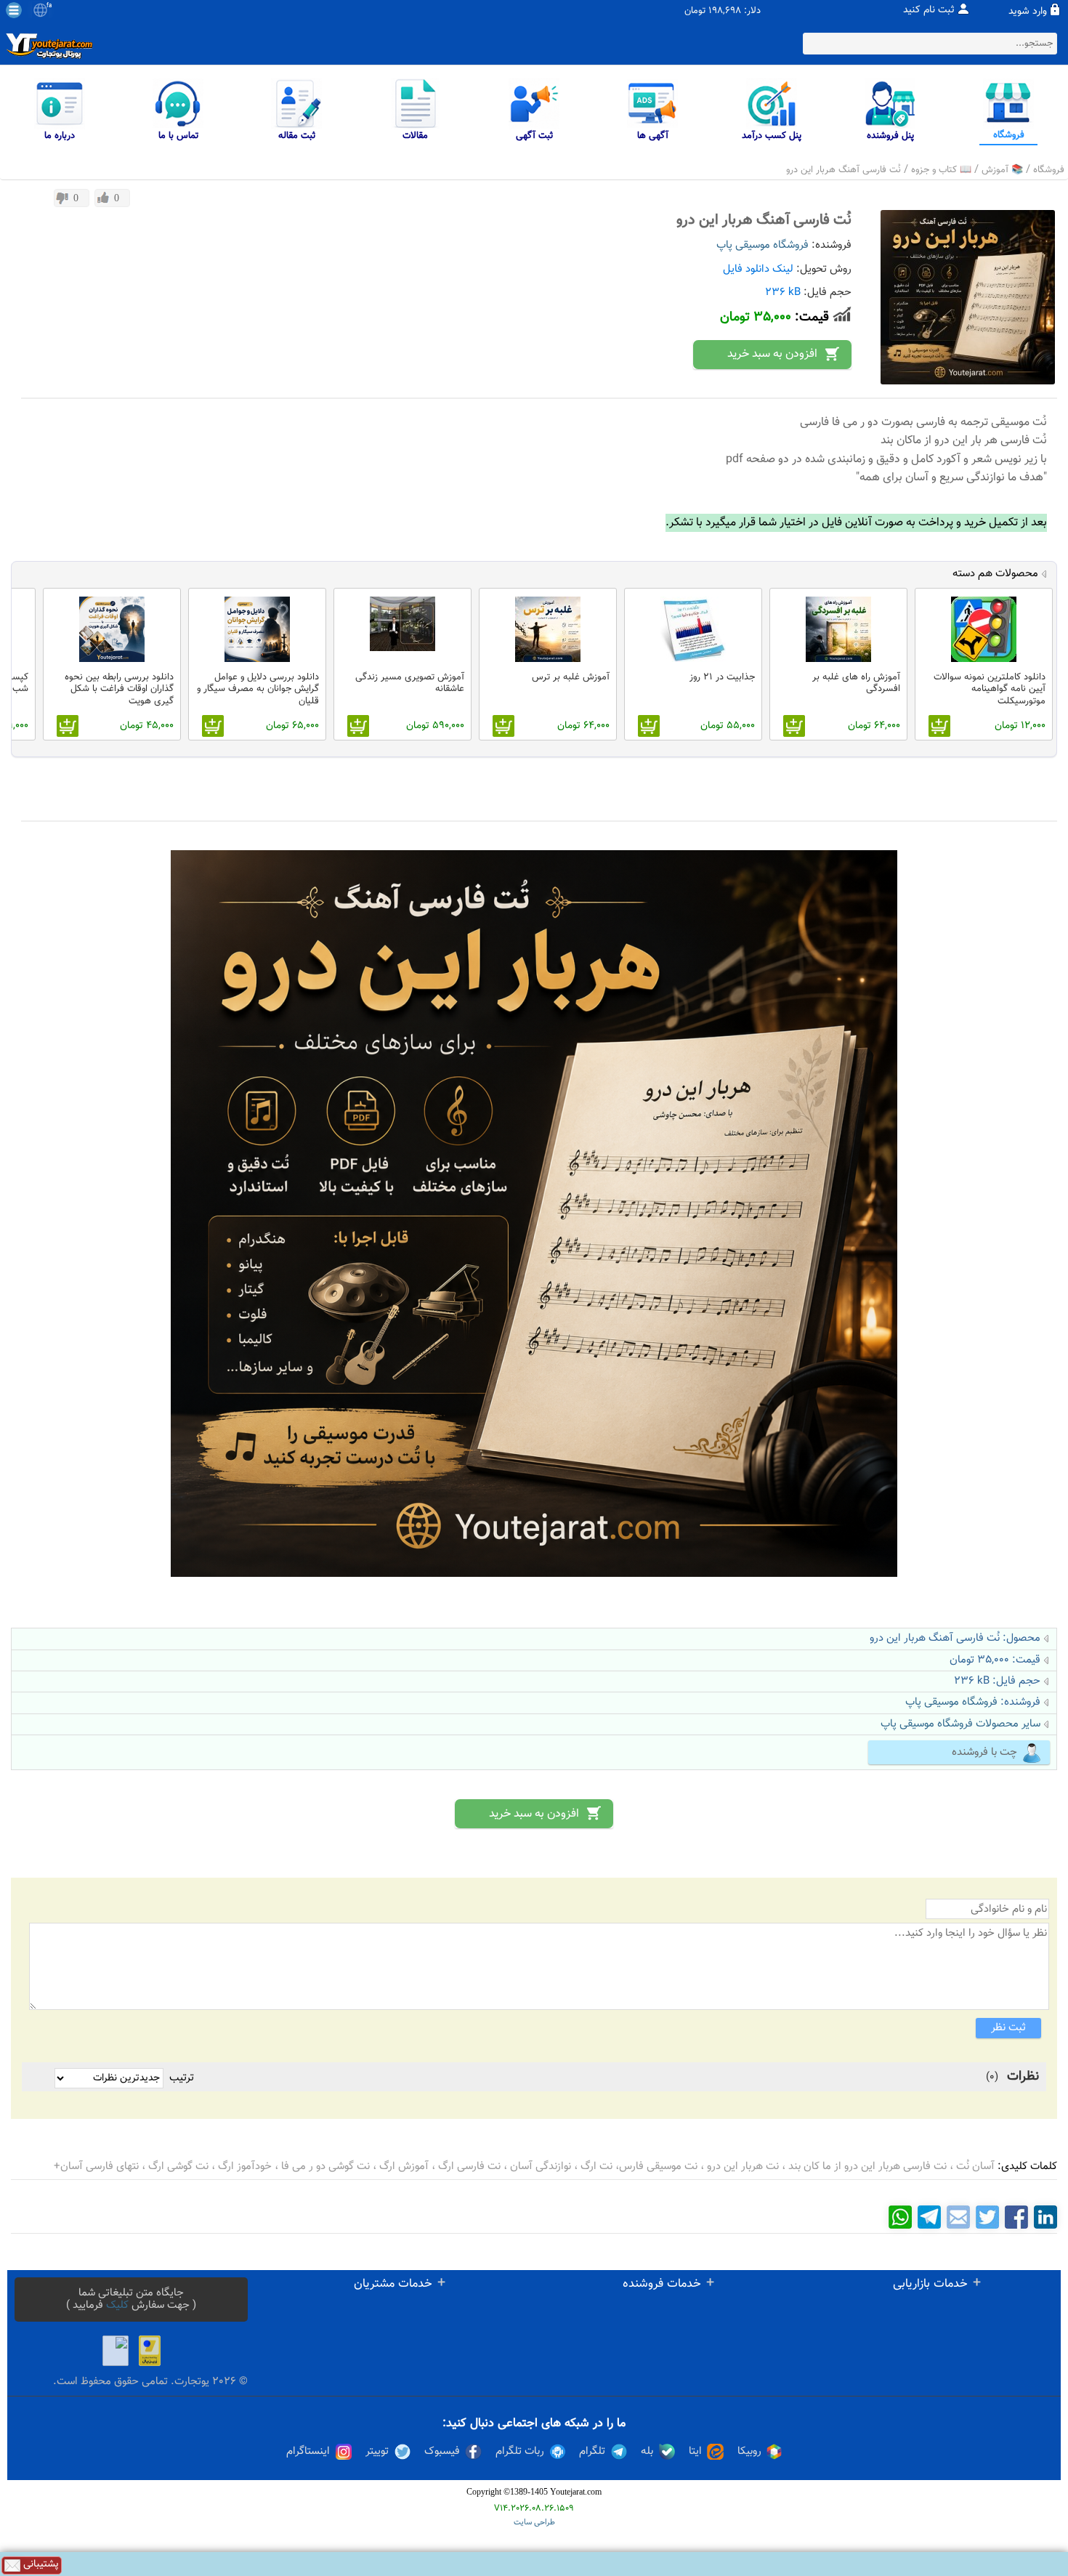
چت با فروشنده (984, 1752)
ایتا (695, 2452)
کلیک (117, 2305)
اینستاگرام (308, 2452)
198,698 (725, 11)
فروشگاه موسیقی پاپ (762, 245)
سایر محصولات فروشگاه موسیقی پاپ (960, 1724)
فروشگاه (1049, 170)
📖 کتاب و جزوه (941, 170)
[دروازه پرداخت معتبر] (150, 2351)
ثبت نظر (1008, 2028)
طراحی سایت (534, 2523)
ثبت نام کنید (929, 10)
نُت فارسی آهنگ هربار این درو (844, 170)
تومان (695, 11)
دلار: (752, 11)
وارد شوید (1028, 12)
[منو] (14, 10)
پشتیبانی (40, 2565)
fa (49, 6)
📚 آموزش (1002, 170)
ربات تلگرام (520, 2452)
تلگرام (592, 2452)
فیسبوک (442, 2452)
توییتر (377, 2452)
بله (647, 2452)
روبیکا (749, 2452)
